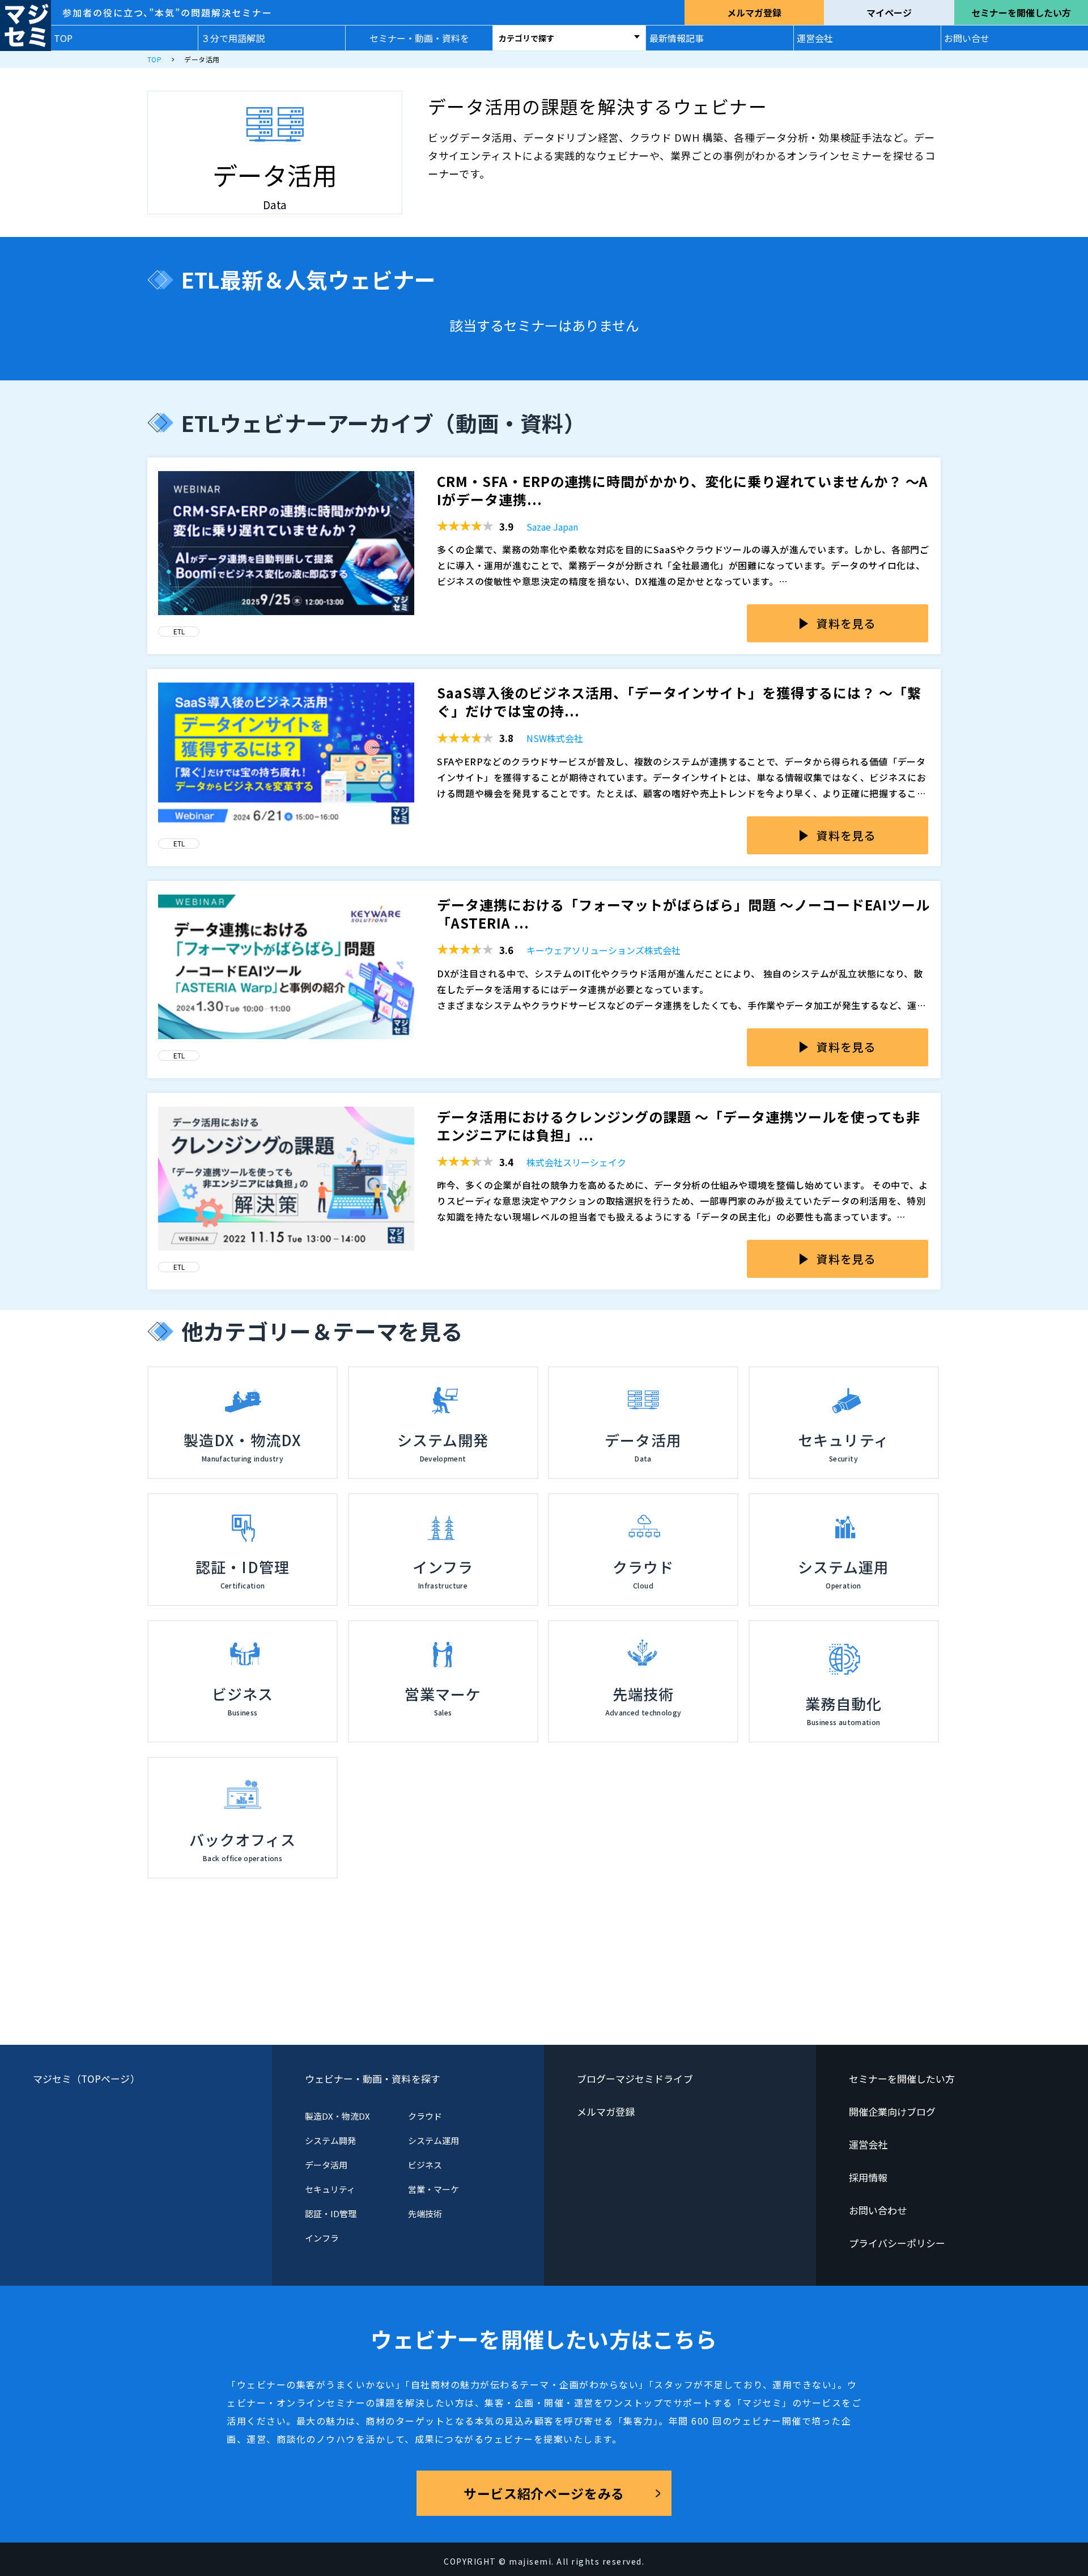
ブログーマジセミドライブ (635, 2079)
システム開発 (330, 2140)
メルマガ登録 (754, 12)
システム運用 (433, 2140)
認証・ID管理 (331, 2213)
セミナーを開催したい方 (1021, 12)
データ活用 (326, 2165)
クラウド (425, 2116)
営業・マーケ (433, 2189)
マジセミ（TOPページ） (86, 2079)
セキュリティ (330, 2189)
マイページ (889, 12)
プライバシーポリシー (897, 2243)
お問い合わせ (878, 2210)
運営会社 (815, 38)
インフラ (322, 2238)
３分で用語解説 (233, 38)
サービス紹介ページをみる (544, 2493)
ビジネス (425, 2165)
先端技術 (425, 2213)
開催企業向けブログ (892, 2111)
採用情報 (868, 2177)
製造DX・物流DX (338, 2116)
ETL (179, 631)
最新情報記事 (677, 38)
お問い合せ (967, 38)
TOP (63, 38)
